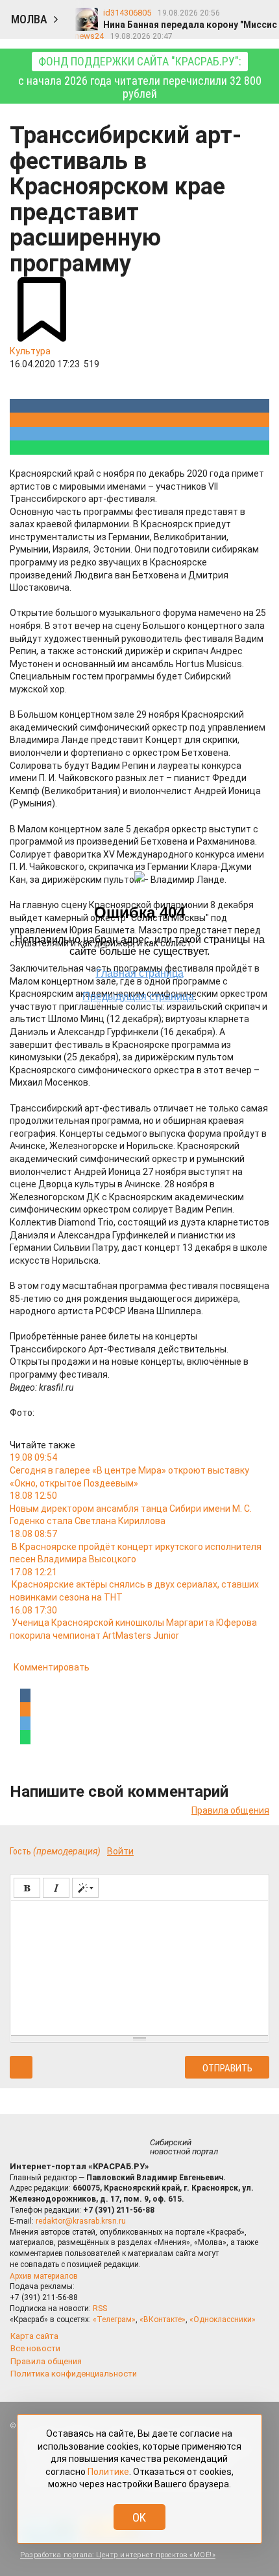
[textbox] (139, 1966)
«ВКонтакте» (163, 2320)
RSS (100, 2308)
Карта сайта (34, 2336)
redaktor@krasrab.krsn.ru (81, 2221)
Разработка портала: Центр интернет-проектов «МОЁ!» (118, 2555)
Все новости (35, 2348)
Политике (108, 2472)
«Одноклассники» (223, 2320)
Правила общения (230, 1810)
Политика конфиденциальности (74, 2374)
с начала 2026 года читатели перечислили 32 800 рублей (140, 77)
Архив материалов (44, 2276)
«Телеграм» (114, 2320)
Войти (120, 1851)
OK (139, 2517)
